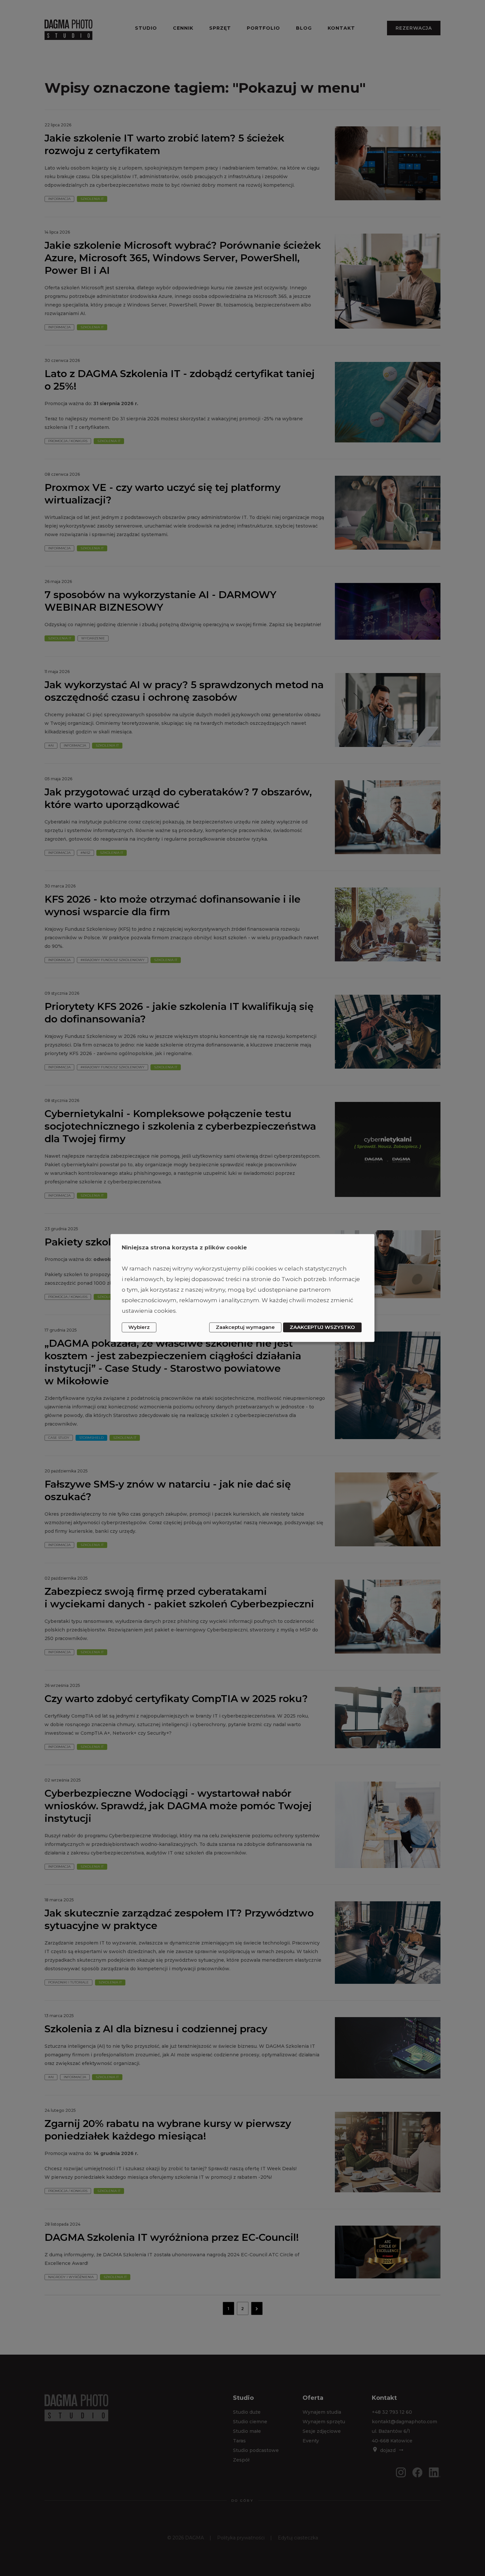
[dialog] (242, 1288)
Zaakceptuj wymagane (245, 1327)
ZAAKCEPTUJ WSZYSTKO (322, 1327)
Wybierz (139, 1327)
